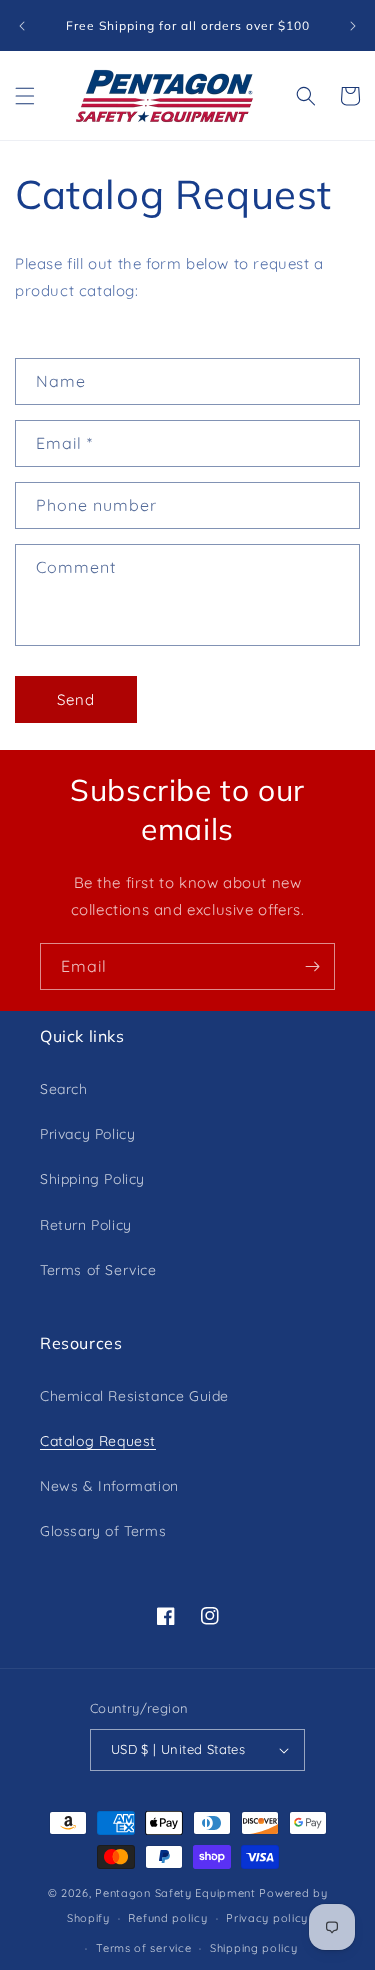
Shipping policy (254, 1948)
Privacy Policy (87, 1134)
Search (64, 1089)
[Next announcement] (353, 26)
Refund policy (167, 1918)
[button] (25, 96)
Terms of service (143, 1948)
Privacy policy (267, 1918)
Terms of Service (98, 1270)
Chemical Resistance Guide (134, 1396)
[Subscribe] (312, 966)
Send (76, 699)
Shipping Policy (92, 1179)
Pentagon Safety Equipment (175, 1893)
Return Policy (86, 1225)
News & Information (109, 1486)
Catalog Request (98, 1441)
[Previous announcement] (22, 26)
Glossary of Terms (103, 1531)
